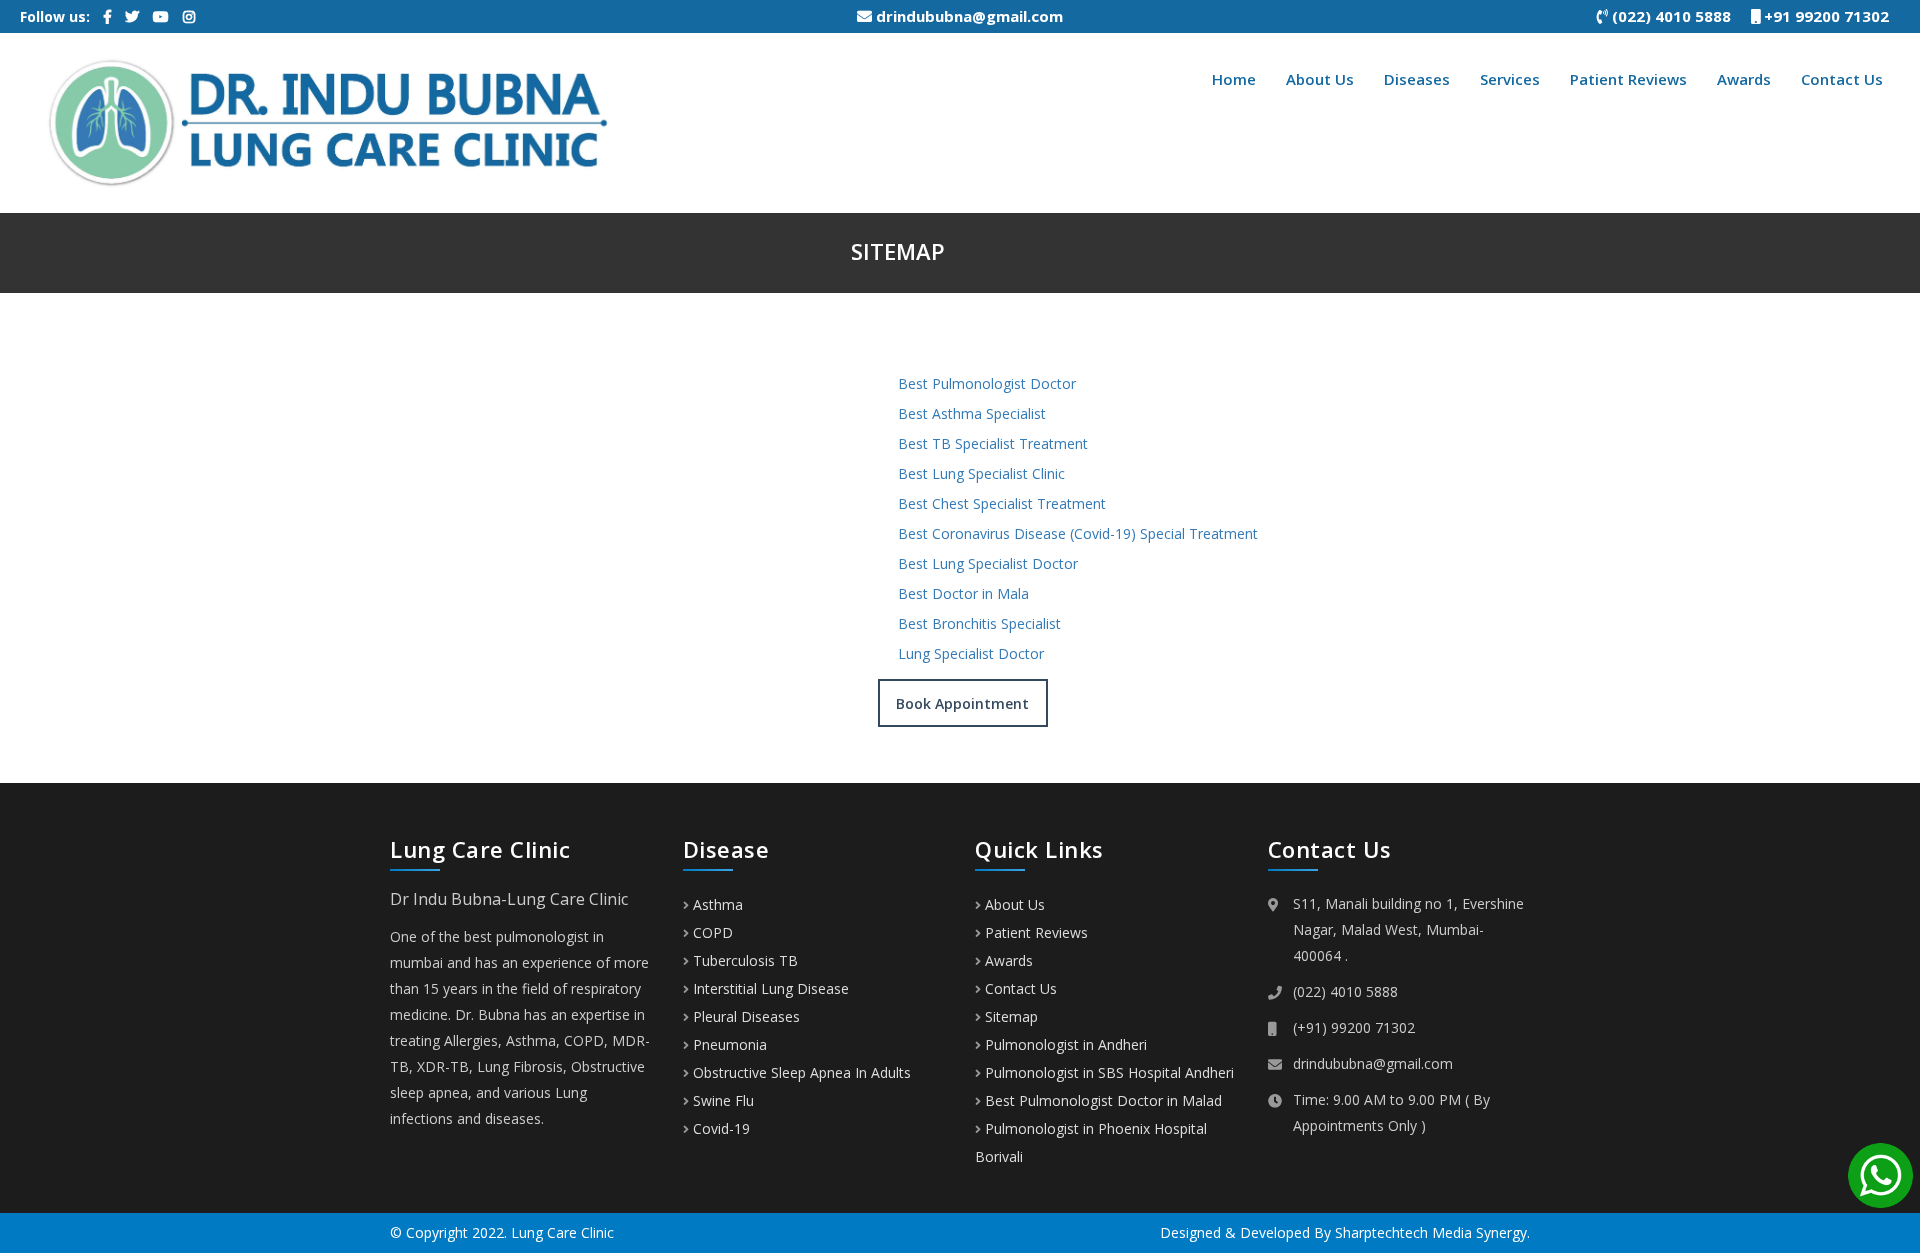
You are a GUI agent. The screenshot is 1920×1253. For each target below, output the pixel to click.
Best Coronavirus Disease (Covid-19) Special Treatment (1078, 533)
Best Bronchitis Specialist (979, 623)
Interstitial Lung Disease (769, 988)
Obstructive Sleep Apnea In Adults (800, 1072)
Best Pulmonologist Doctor (987, 383)
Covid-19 (719, 1128)
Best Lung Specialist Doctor (988, 563)
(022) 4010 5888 (1679, 16)
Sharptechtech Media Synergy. (1432, 1232)
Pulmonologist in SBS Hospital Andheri (1109, 1072)
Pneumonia (728, 1044)
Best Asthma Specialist (972, 413)
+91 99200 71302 (1832, 16)
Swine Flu (721, 1100)
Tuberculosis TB (743, 960)
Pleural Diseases (744, 1016)
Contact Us (1842, 79)
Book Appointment (962, 703)
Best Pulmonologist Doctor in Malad (1103, 1100)
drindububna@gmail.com (967, 16)
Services (1510, 79)
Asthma (716, 904)
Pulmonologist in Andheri (1066, 1044)
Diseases (1417, 79)
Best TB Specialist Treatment (993, 443)
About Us (1320, 79)
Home (1234, 79)
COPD (711, 932)
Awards (1744, 79)
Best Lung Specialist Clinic (981, 473)
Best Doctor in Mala (963, 593)
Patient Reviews (1628, 79)
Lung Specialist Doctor (971, 653)
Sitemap (1011, 1016)
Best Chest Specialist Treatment (1002, 503)
